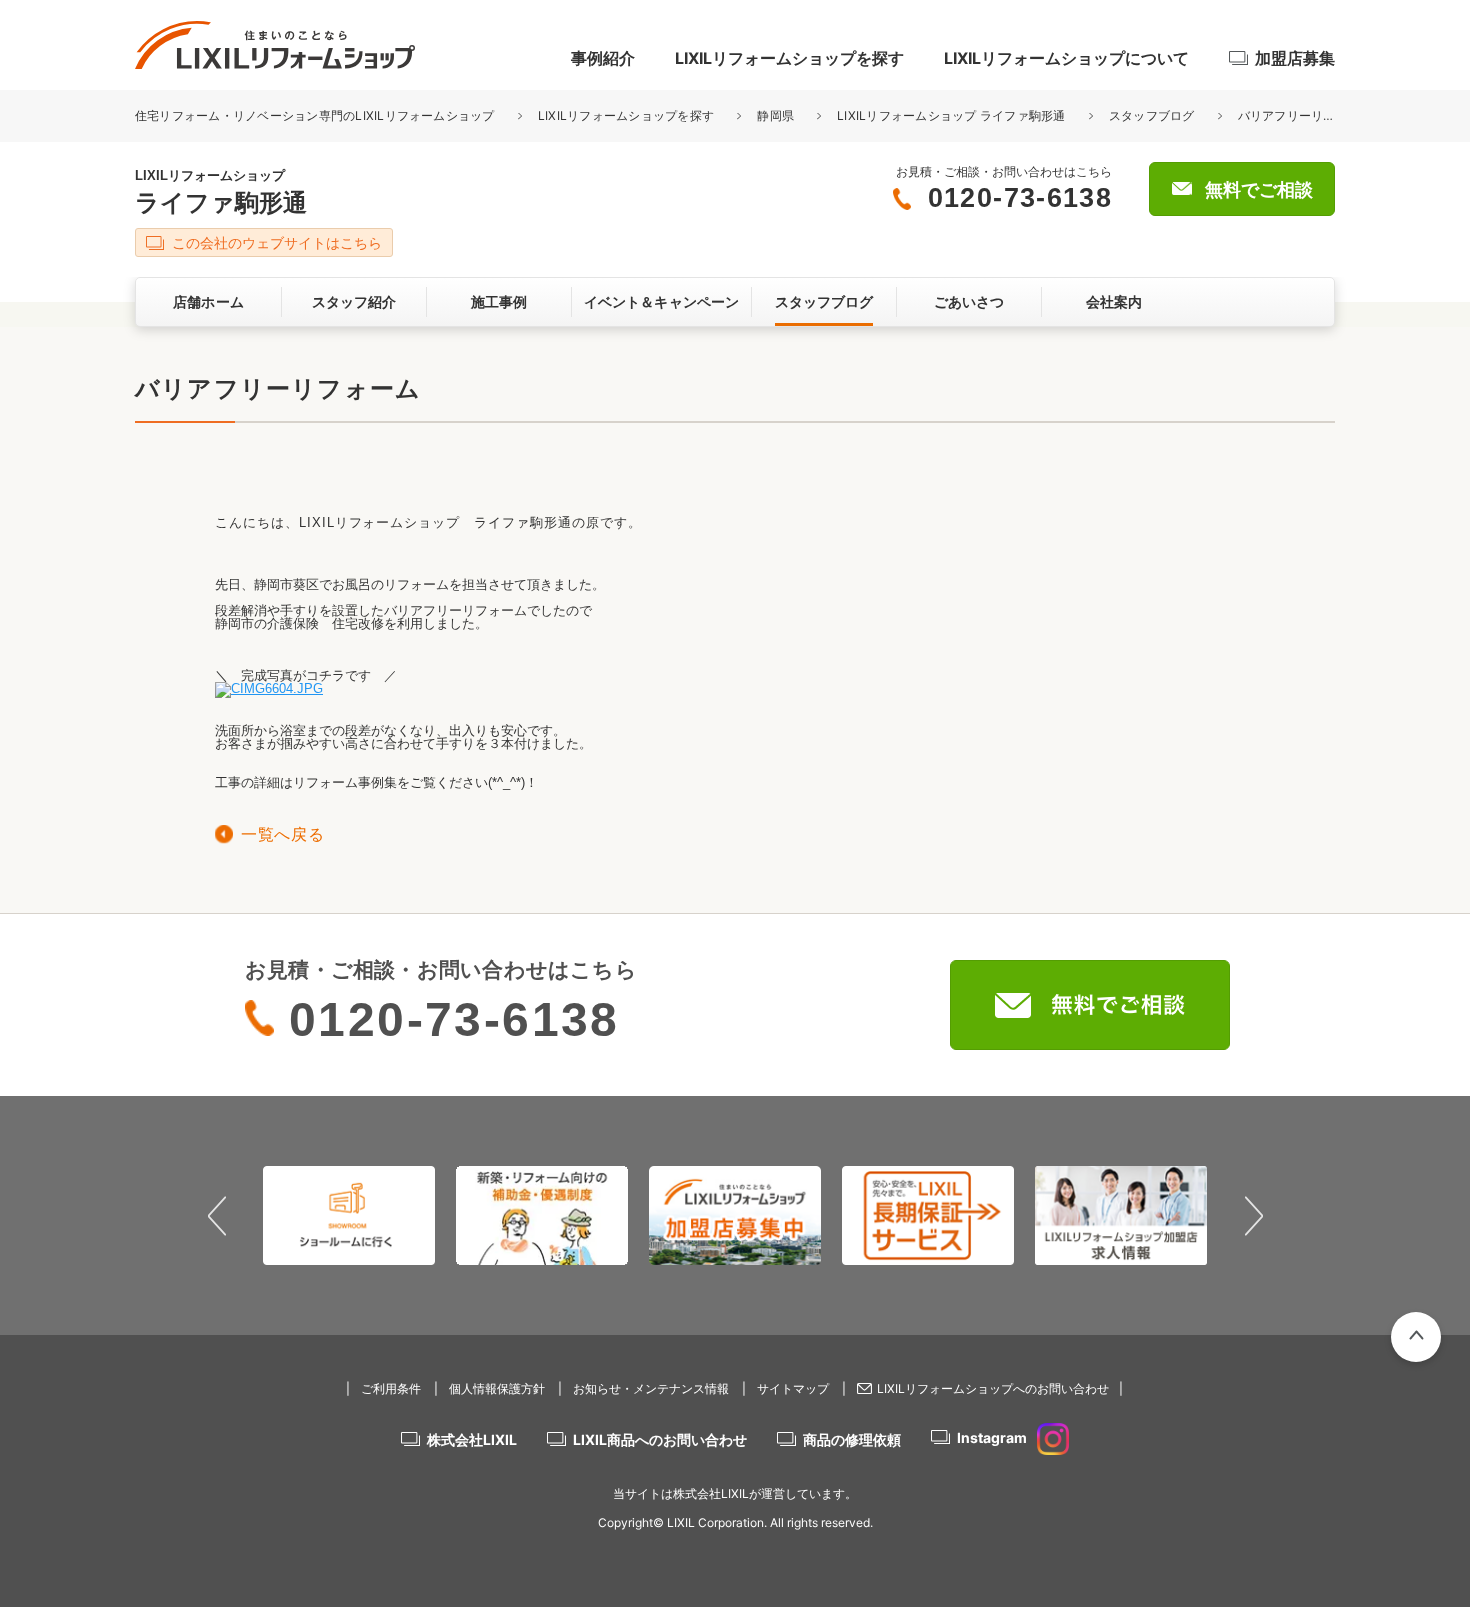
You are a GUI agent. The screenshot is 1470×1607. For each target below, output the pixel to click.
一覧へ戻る (282, 834)
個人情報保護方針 (497, 1388)
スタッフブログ (1152, 115)
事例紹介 (603, 58)
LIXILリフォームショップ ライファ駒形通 (951, 115)
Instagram (992, 1437)
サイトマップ (793, 1388)
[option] (291, 1215)
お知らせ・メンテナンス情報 (651, 1388)
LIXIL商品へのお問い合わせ (660, 1439)
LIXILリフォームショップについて (1066, 58)
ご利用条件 (391, 1388)
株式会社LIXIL (472, 1439)
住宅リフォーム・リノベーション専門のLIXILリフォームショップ (316, 115)
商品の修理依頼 (852, 1439)
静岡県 (775, 115)
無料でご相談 (1259, 190)
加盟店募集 (1295, 58)
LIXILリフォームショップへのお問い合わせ (993, 1388)
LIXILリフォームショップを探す (789, 58)
